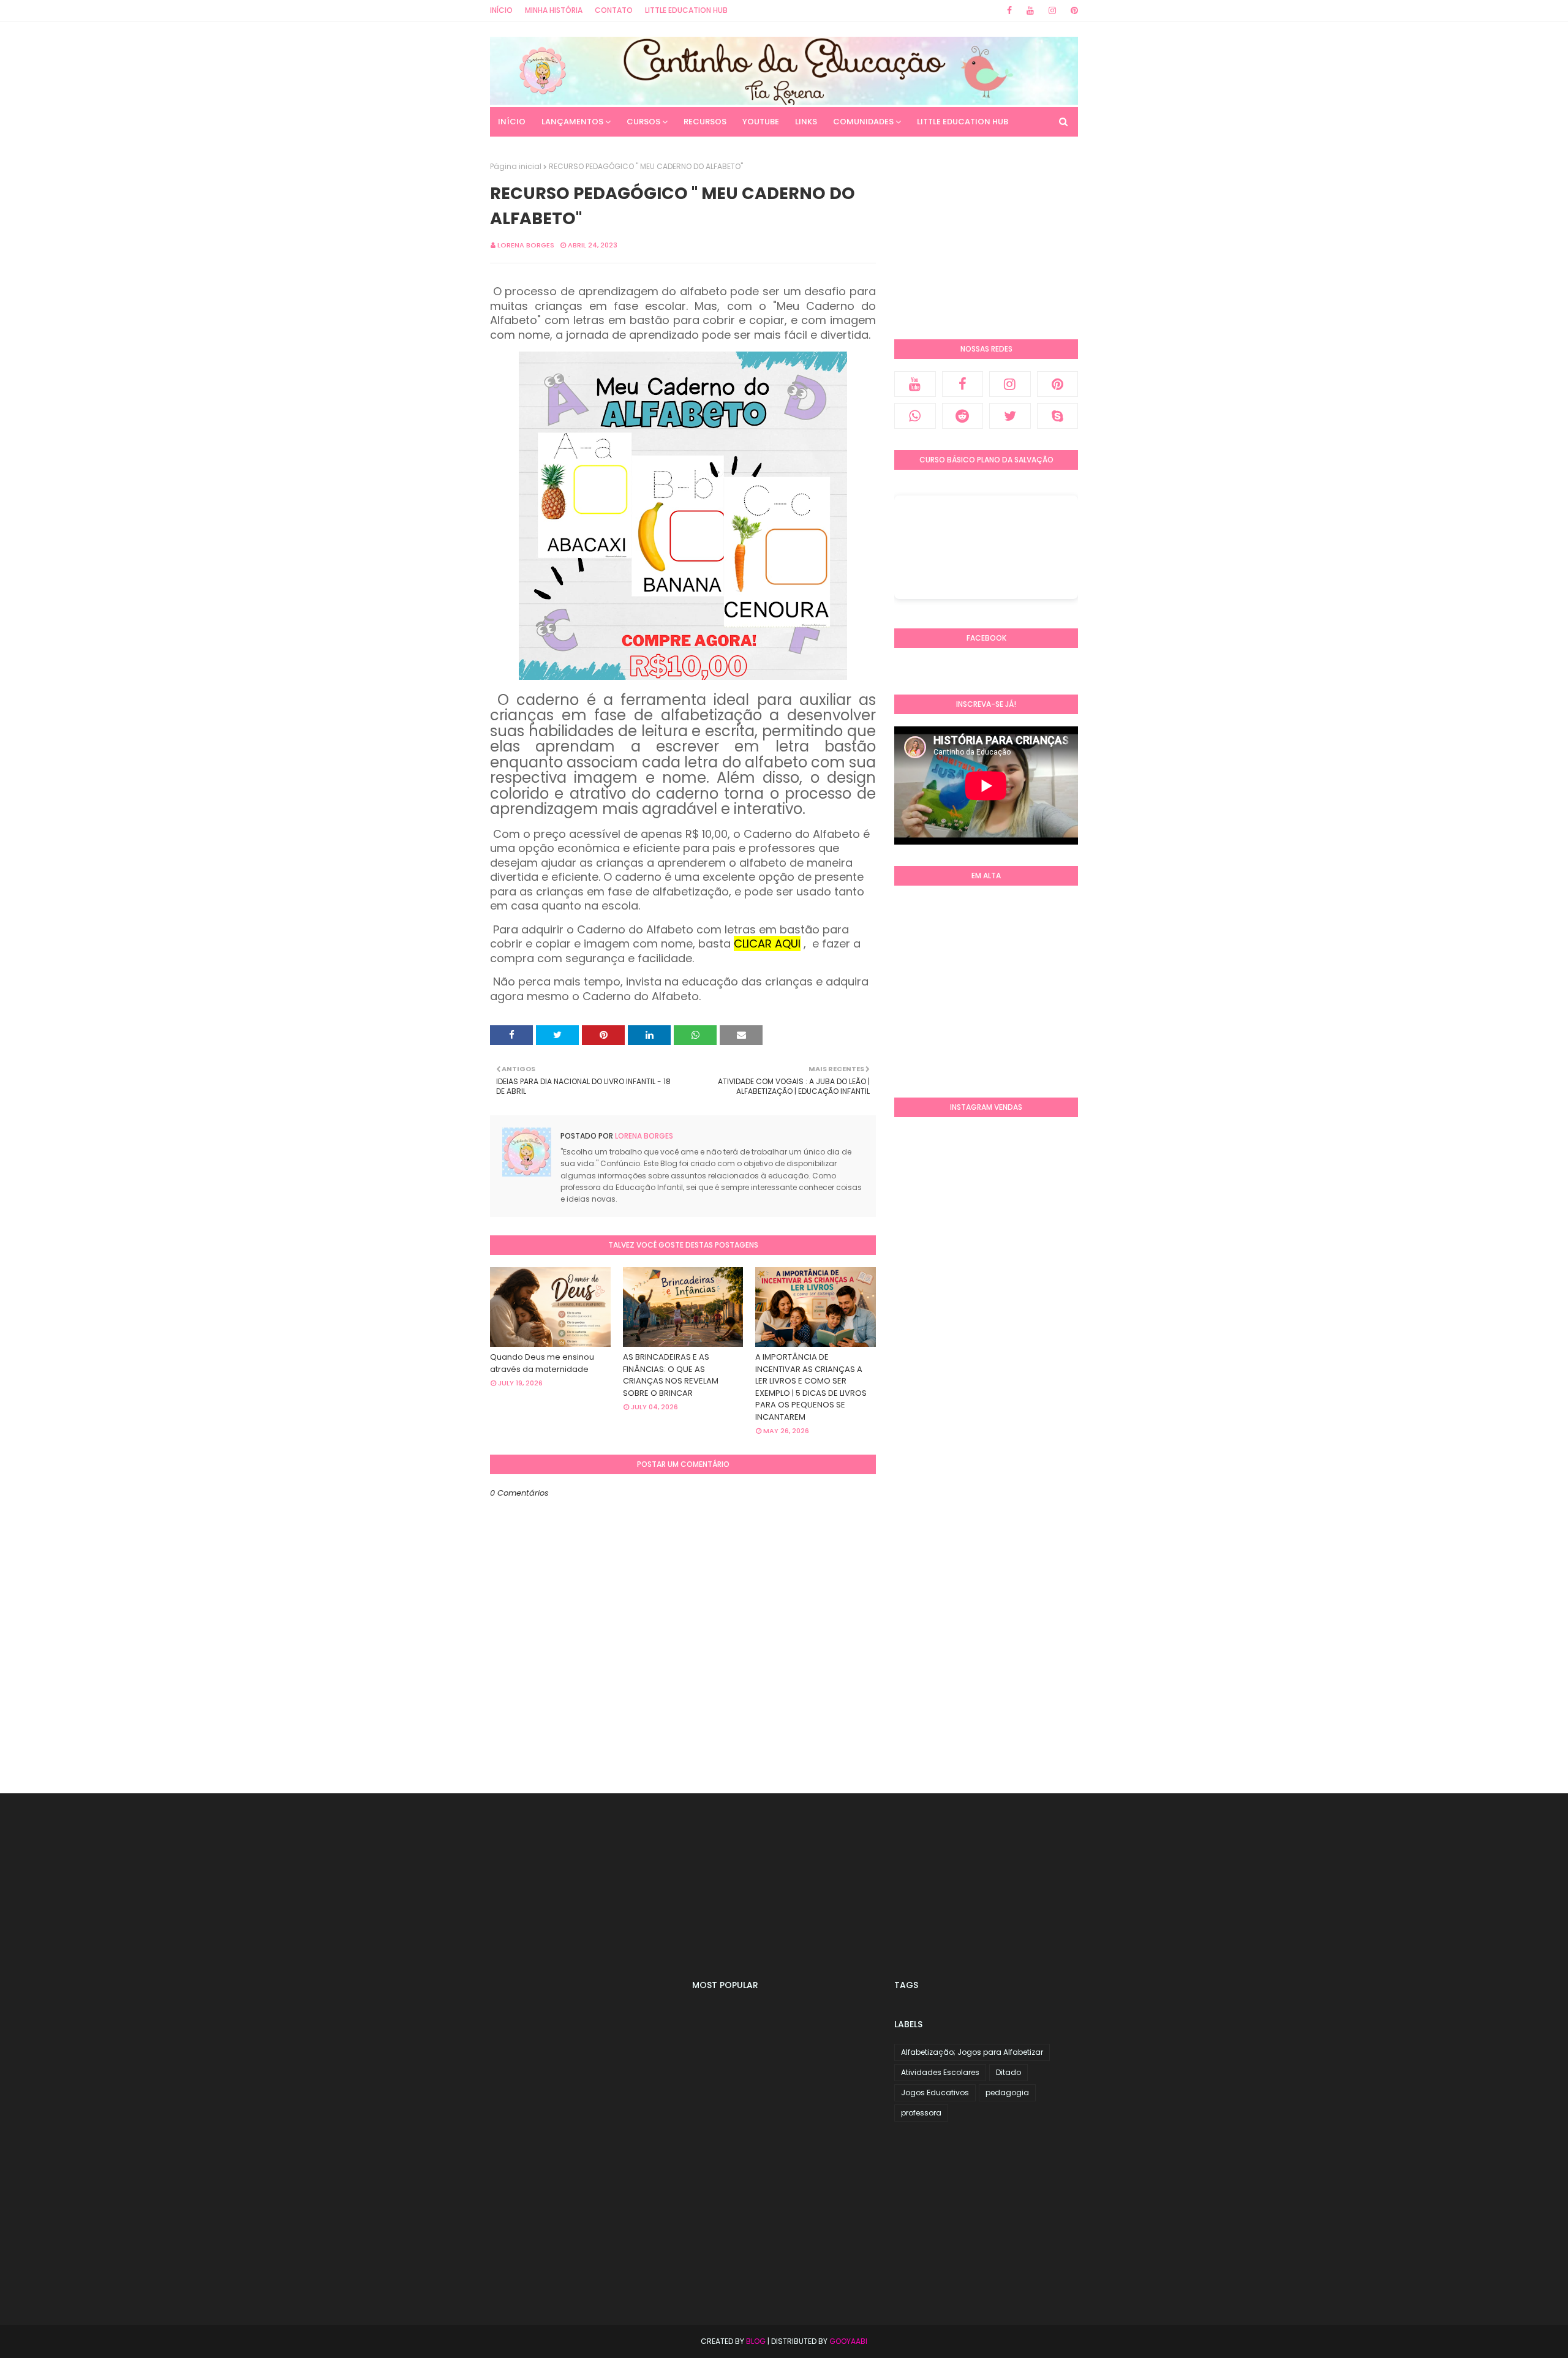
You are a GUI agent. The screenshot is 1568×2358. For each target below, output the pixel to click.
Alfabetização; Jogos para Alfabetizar (972, 2052)
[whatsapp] (915, 416)
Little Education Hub (686, 10)
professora (921, 2113)
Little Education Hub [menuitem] (963, 122)
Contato (614, 10)
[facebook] (1009, 10)
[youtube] (1030, 10)
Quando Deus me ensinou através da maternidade (542, 1363)
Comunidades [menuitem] (863, 122)
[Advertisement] (986, 238)
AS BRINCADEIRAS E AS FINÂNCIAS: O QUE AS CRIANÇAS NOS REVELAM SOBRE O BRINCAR (671, 1375)
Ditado (1008, 2072)
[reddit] (963, 416)
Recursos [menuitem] (705, 122)
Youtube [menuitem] (761, 122)
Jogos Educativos (935, 2092)
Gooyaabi (848, 2341)
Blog (756, 2341)
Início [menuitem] (512, 122)
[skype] (1058, 416)
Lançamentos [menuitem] (572, 122)
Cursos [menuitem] (643, 122)
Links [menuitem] (806, 122)
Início (501, 10)
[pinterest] (1072, 10)
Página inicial (516, 166)
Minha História (554, 10)
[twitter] (1010, 416)
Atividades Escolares (940, 2072)
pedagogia (1007, 2092)
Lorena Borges (526, 245)
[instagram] (1052, 10)
